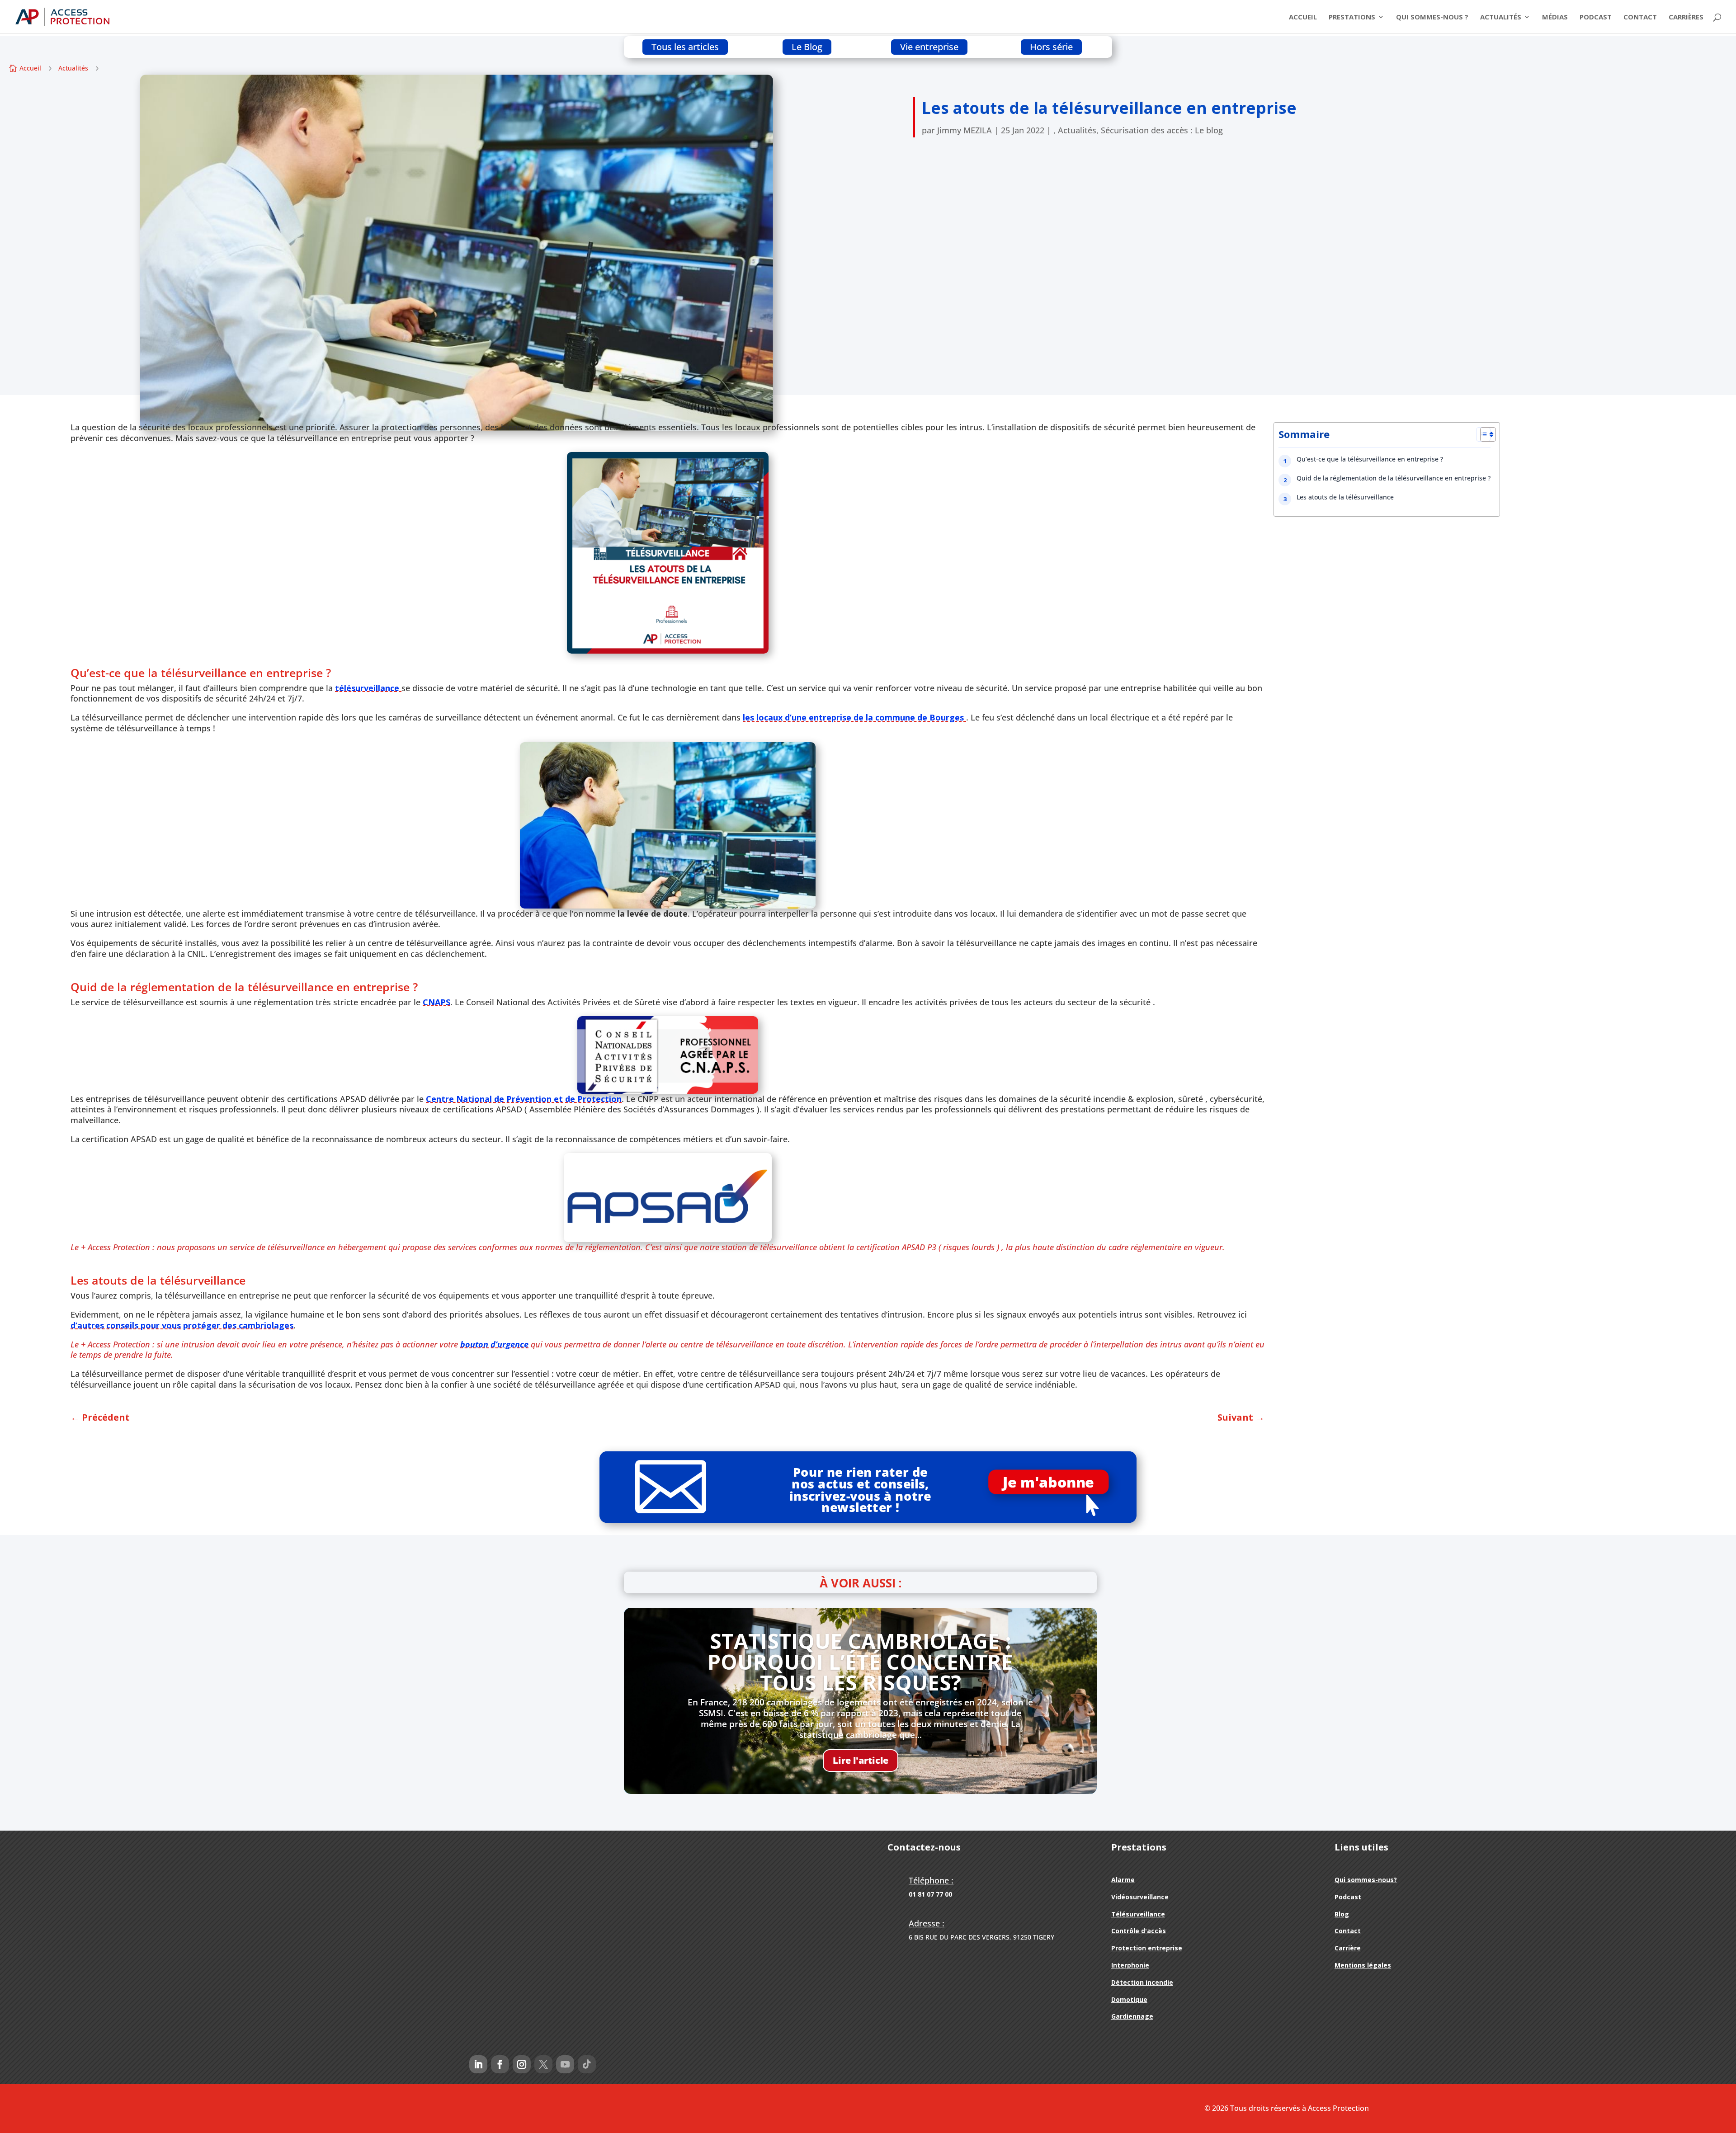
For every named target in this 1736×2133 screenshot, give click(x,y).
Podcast (1596, 17)
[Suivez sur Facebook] (500, 2064)
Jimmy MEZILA (965, 130)
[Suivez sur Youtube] (565, 2064)
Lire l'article (861, 1760)
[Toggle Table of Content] (1483, 434)
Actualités (1501, 17)
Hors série (1051, 47)
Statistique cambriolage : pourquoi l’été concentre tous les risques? (860, 1662)
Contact (1640, 17)
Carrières (1686, 17)
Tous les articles (685, 47)
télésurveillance (368, 688)
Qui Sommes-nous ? (1432, 17)
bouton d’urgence (494, 1344)
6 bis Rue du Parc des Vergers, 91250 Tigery (981, 1937)
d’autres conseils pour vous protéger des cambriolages (182, 1325)
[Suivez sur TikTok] (587, 2064)
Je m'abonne (1048, 1482)
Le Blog (807, 47)
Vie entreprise (929, 47)
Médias (1555, 17)
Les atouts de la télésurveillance (1345, 497)
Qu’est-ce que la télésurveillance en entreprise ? (1370, 459)
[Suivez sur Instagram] (522, 2064)
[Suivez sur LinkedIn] (478, 2064)
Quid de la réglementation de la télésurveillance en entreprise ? (1394, 478)
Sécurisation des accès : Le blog (1162, 130)
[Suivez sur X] (543, 2064)
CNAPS (436, 1002)
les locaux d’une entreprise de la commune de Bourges (854, 717)
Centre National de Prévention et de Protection (524, 1099)
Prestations (1352, 17)
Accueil (1303, 17)
